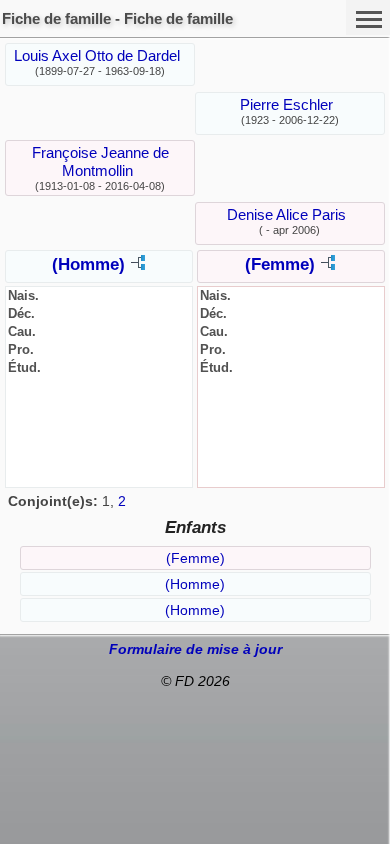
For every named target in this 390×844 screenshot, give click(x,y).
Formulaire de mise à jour (195, 649)
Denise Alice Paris (286, 214)
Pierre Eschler (286, 104)
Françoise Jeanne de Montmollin (100, 161)
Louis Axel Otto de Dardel (97, 55)
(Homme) (88, 264)
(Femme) (280, 264)
